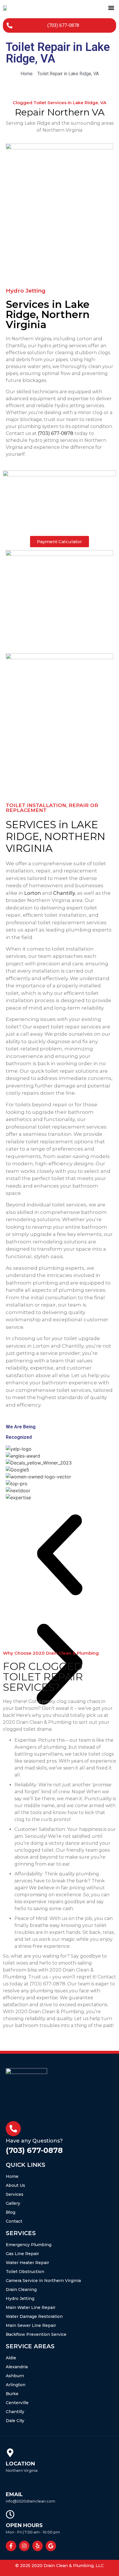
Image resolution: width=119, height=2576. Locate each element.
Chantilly (64, 893)
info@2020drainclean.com (30, 2501)
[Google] (51, 2546)
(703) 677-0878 (56, 433)
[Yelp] (38, 2546)
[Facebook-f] (11, 2546)
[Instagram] (24, 2546)
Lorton (33, 893)
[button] (111, 8)
